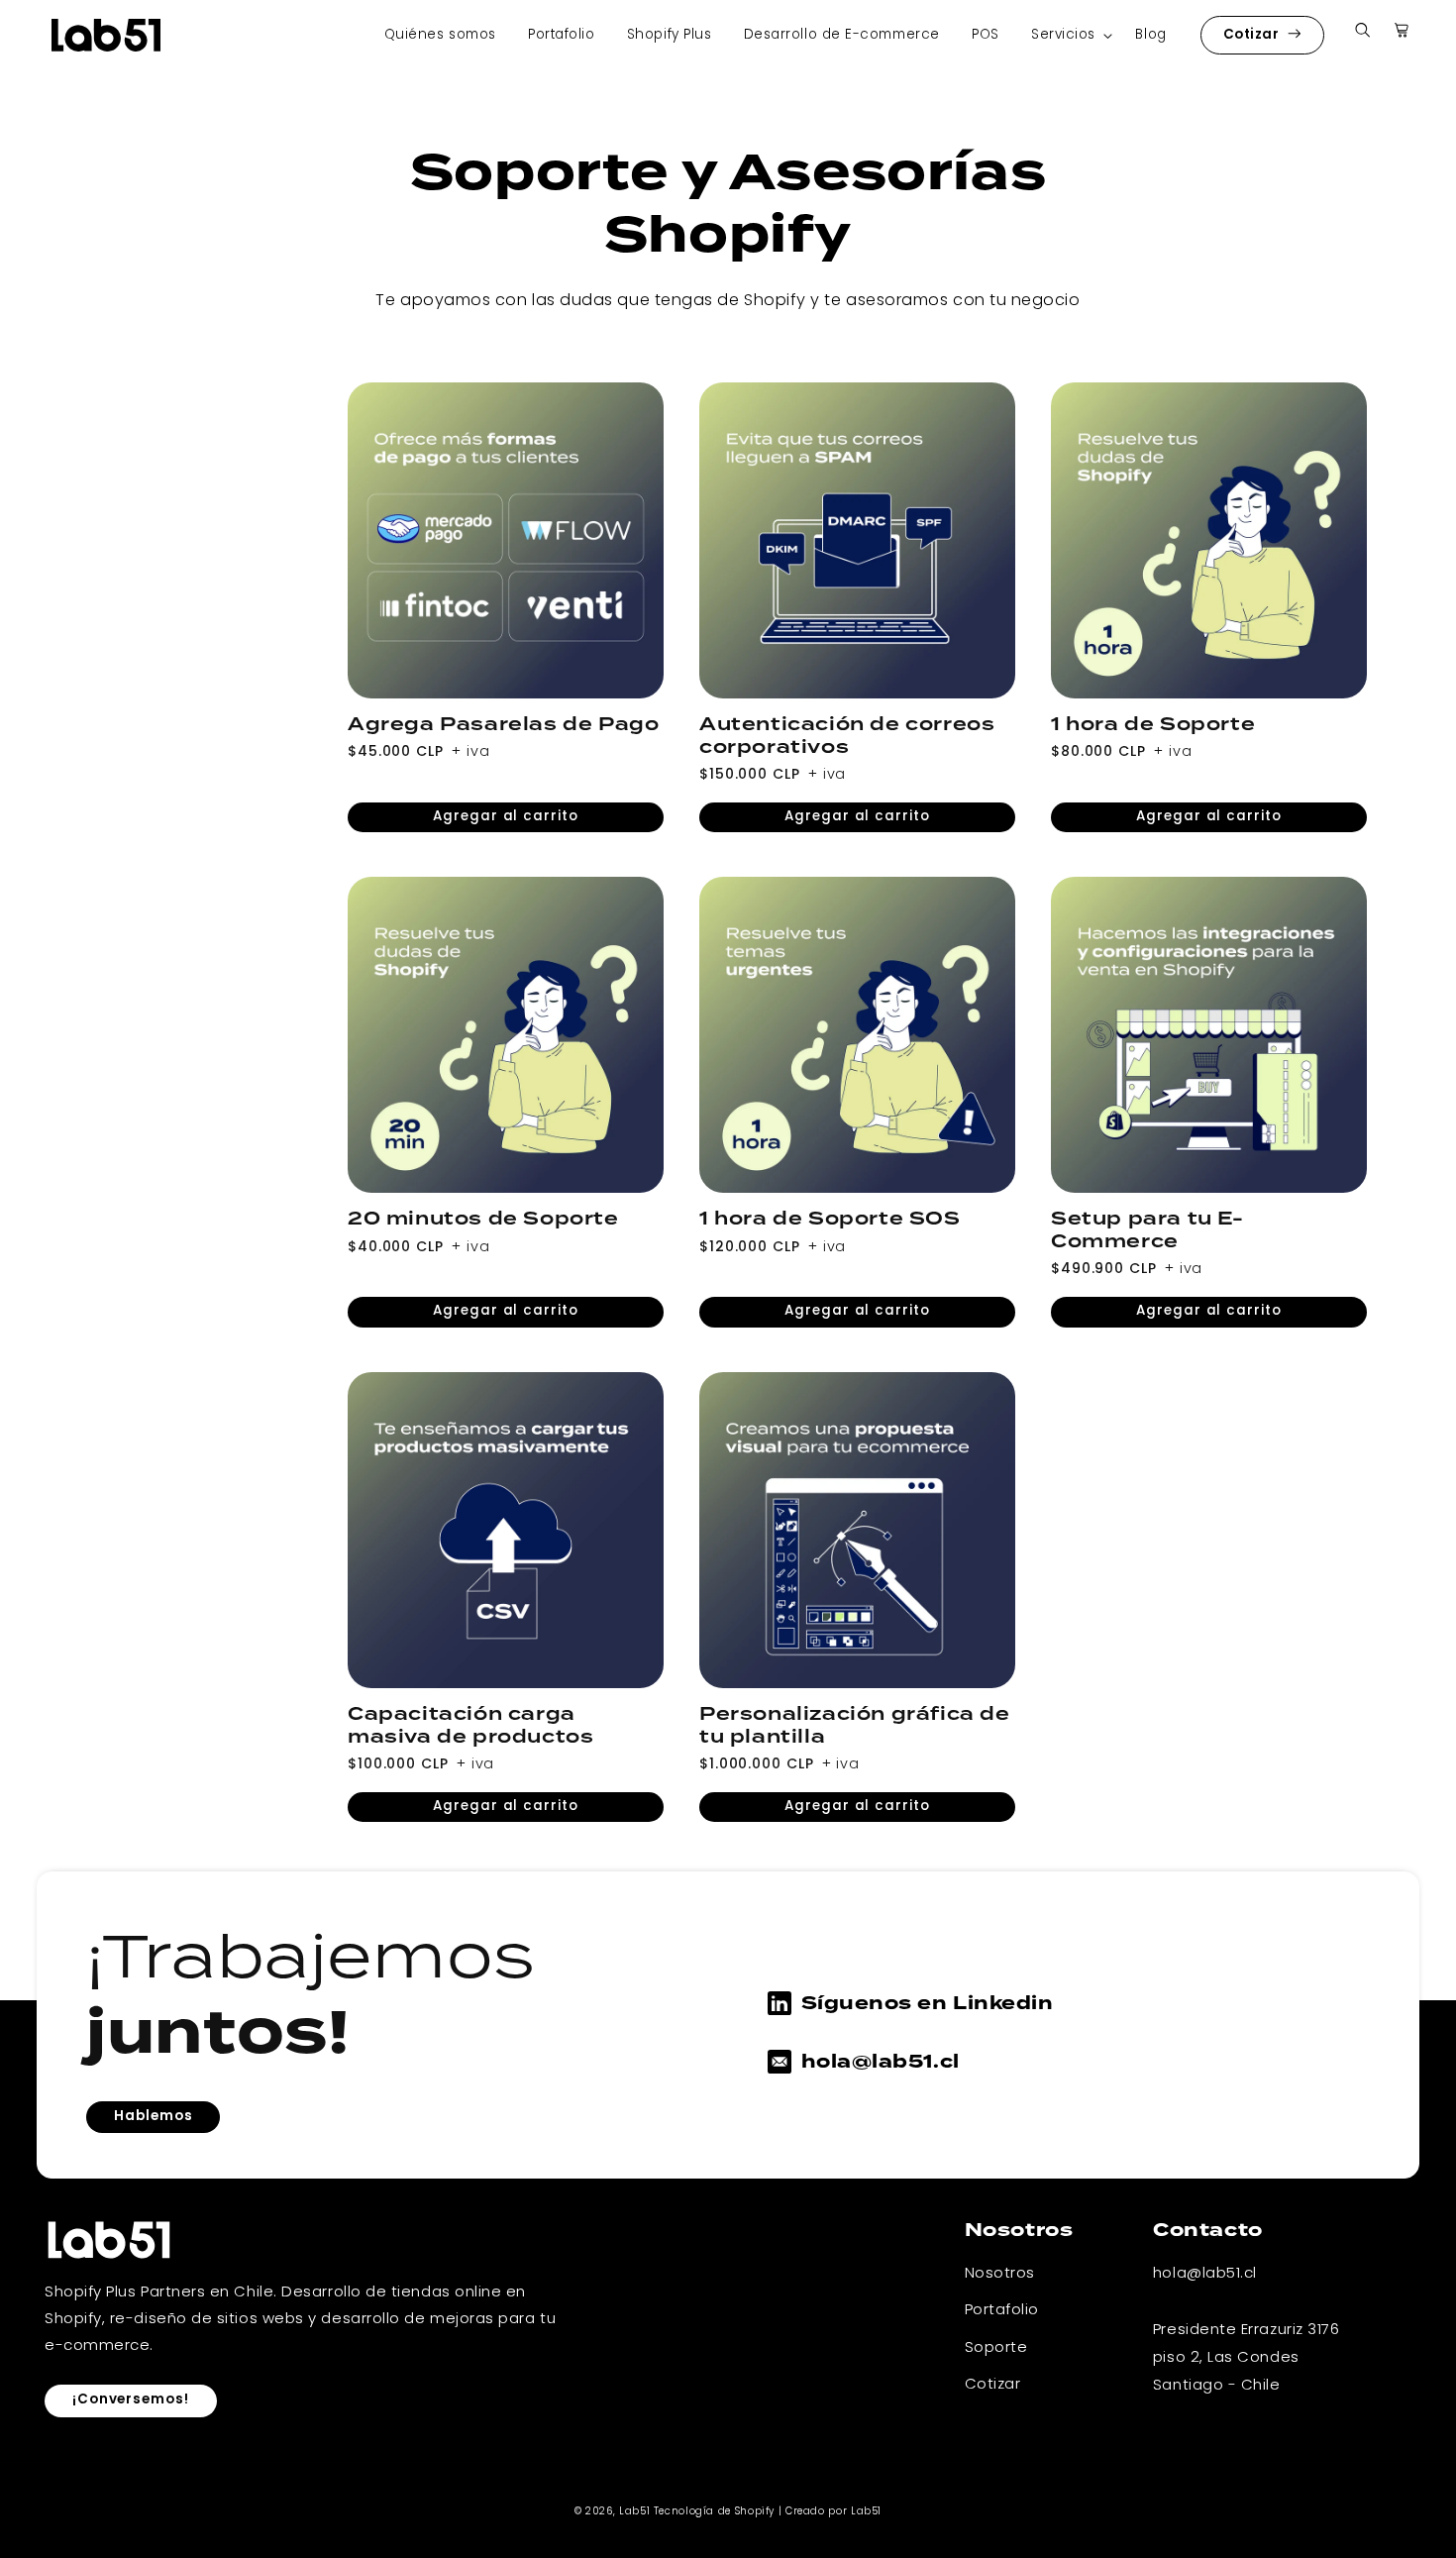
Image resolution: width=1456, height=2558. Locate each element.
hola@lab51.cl (881, 2062)
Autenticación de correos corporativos (847, 736)
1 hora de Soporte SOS (830, 1219)
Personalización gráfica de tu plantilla (855, 1726)
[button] (1067, 35)
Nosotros (1000, 2274)
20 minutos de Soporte (483, 1219)
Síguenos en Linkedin (928, 2003)
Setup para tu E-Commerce (1147, 1230)
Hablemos (153, 2117)
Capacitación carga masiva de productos (470, 1726)
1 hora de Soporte (1153, 725)
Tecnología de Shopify (714, 2512)
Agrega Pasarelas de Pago (503, 725)
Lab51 (634, 2512)
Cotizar (1253, 35)
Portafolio (1002, 2310)
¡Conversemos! (131, 2400)
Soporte (996, 2348)
